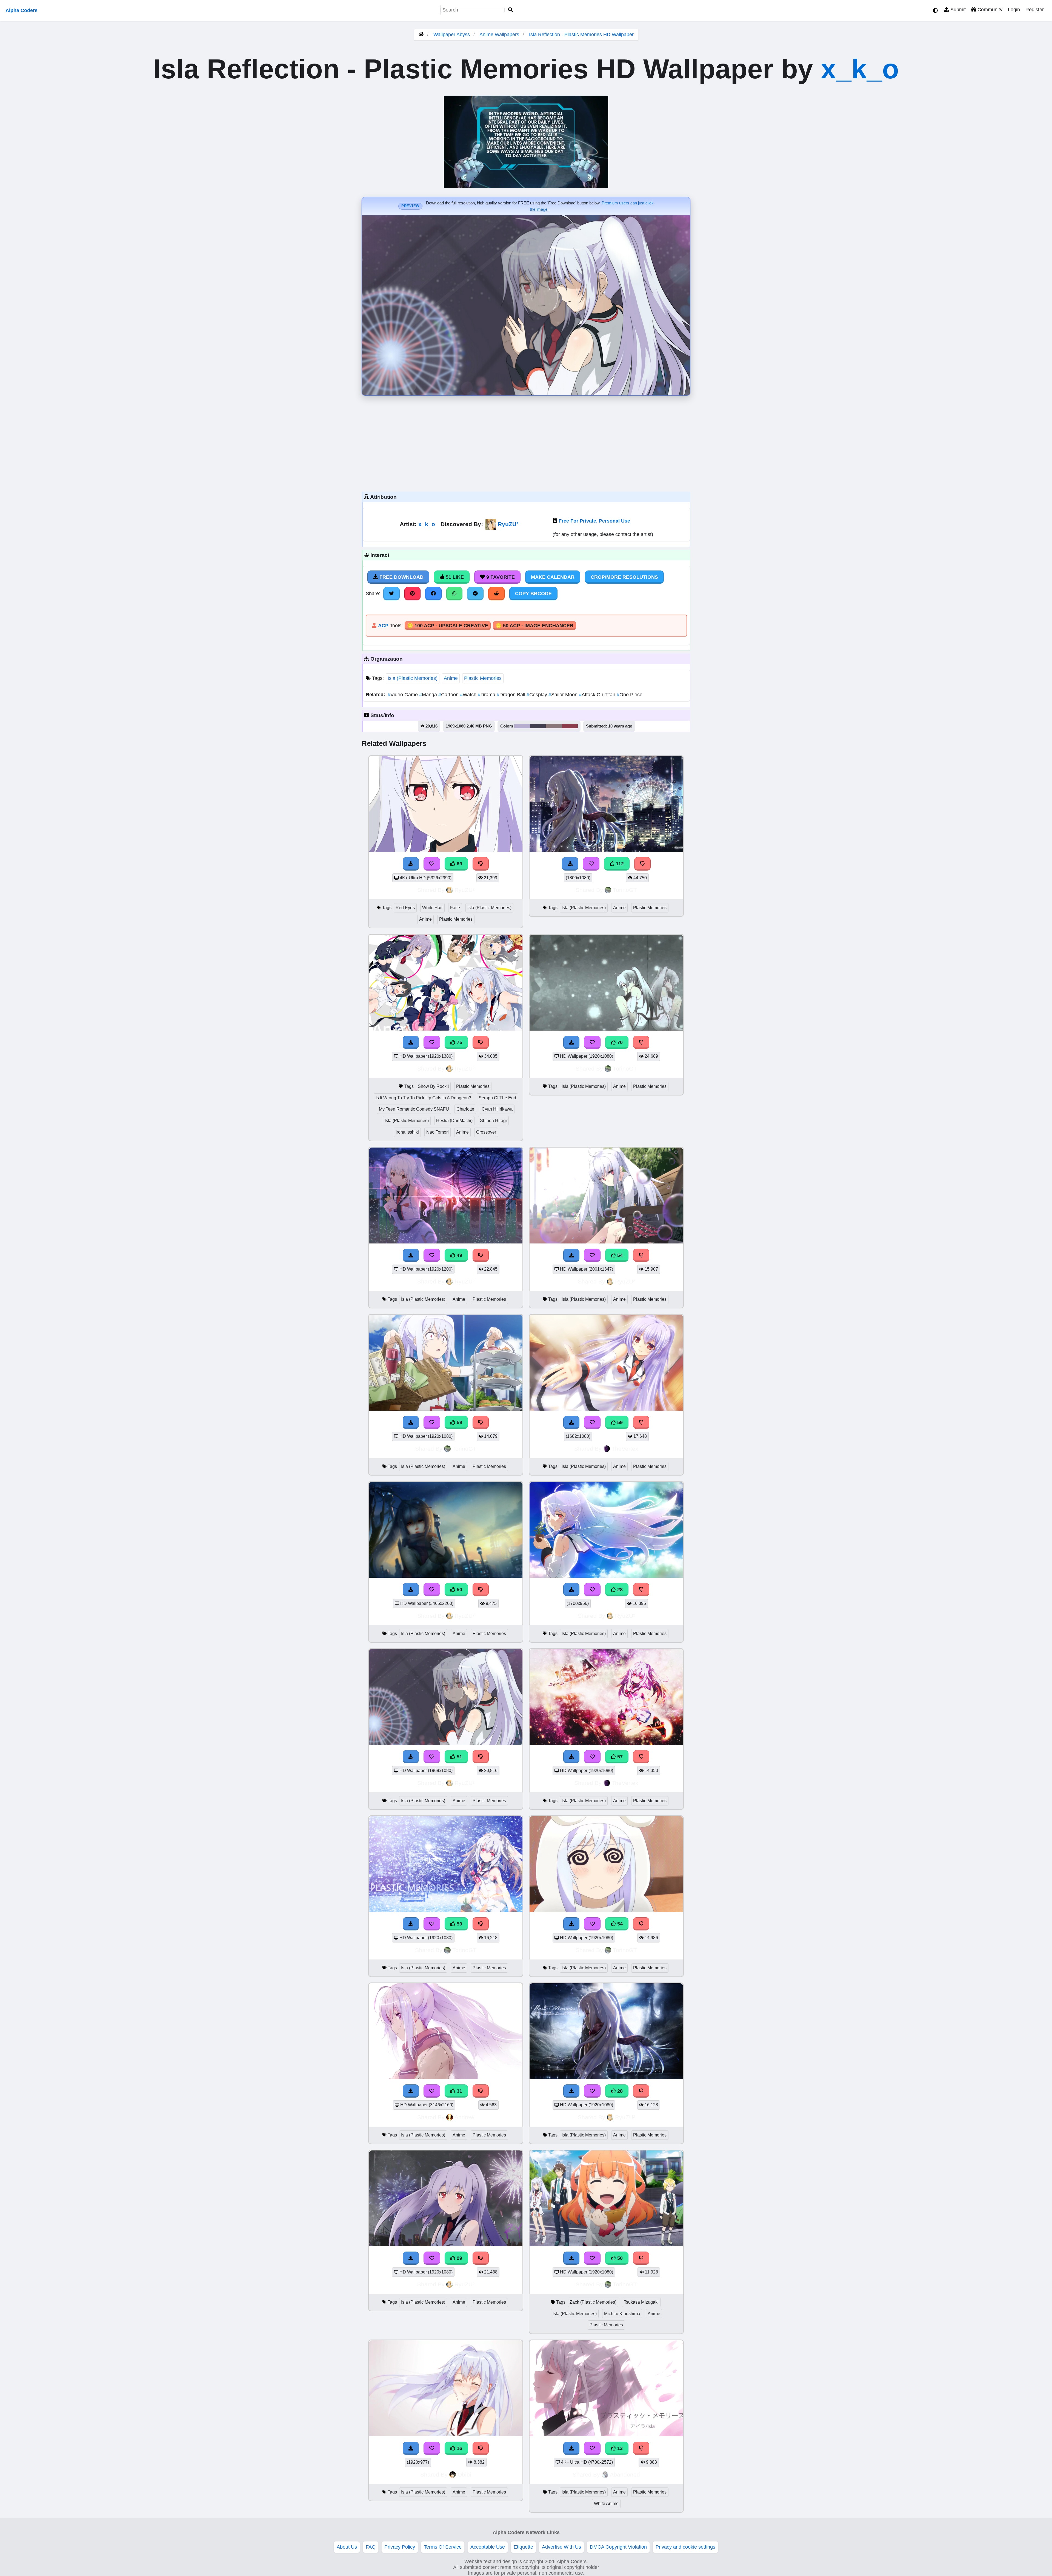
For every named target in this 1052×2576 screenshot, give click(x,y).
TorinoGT (625, 890)
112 (619, 864)
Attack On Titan (598, 695)
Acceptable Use (488, 2547)
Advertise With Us (561, 2547)
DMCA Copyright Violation (618, 2547)
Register (1035, 10)
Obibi (464, 2474)
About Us (347, 2547)
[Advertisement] (526, 442)
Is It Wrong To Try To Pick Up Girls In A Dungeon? (423, 1098)
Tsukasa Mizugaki (641, 2302)
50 (459, 1590)
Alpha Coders (22, 10)
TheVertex (625, 1449)
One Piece (630, 695)
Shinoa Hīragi (493, 1121)
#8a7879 (554, 726)
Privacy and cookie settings (685, 2547)
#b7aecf (522, 726)
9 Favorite (500, 577)
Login (1014, 10)
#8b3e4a (570, 726)
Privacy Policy (400, 2547)
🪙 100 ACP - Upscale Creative (448, 626)
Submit (957, 10)
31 (459, 2091)
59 (459, 1422)
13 (619, 2448)
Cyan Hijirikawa (497, 1109)
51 (459, 1757)
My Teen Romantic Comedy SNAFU (414, 1109)
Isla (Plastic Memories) (413, 678)
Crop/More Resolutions (624, 577)
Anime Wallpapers (500, 35)
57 (619, 1757)
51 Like (454, 577)
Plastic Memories (483, 678)
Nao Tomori (438, 1132)
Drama (487, 695)
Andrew (464, 2117)
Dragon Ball (512, 695)
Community (989, 10)
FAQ (371, 2547)
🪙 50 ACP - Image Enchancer (534, 626)
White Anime (606, 2504)
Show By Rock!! (433, 1086)
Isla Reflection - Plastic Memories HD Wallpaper (581, 35)
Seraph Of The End (497, 1098)
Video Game (403, 695)
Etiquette (523, 2547)
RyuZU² (508, 524)
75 (459, 1042)
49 (459, 1255)
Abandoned (625, 2474)
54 (619, 1255)
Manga (429, 695)
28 (619, 1590)
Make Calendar (553, 577)
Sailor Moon (564, 695)
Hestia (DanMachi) (454, 1121)
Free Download (401, 577)
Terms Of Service (443, 2547)
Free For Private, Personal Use (594, 521)
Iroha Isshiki (407, 1132)
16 (459, 2448)
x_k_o (860, 69)
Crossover (486, 1132)
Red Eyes (405, 908)
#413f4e (538, 726)
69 (459, 864)
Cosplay (538, 695)
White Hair (432, 908)
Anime (451, 678)
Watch (469, 695)
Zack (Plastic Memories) (593, 2302)
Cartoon (449, 695)
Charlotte (465, 1109)
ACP (383, 626)
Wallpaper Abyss (452, 35)
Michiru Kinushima (622, 2314)
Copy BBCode (533, 594)
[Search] (511, 10)
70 (619, 1042)
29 (459, 2258)
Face (455, 908)
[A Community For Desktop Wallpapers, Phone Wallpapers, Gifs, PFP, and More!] (421, 35)
